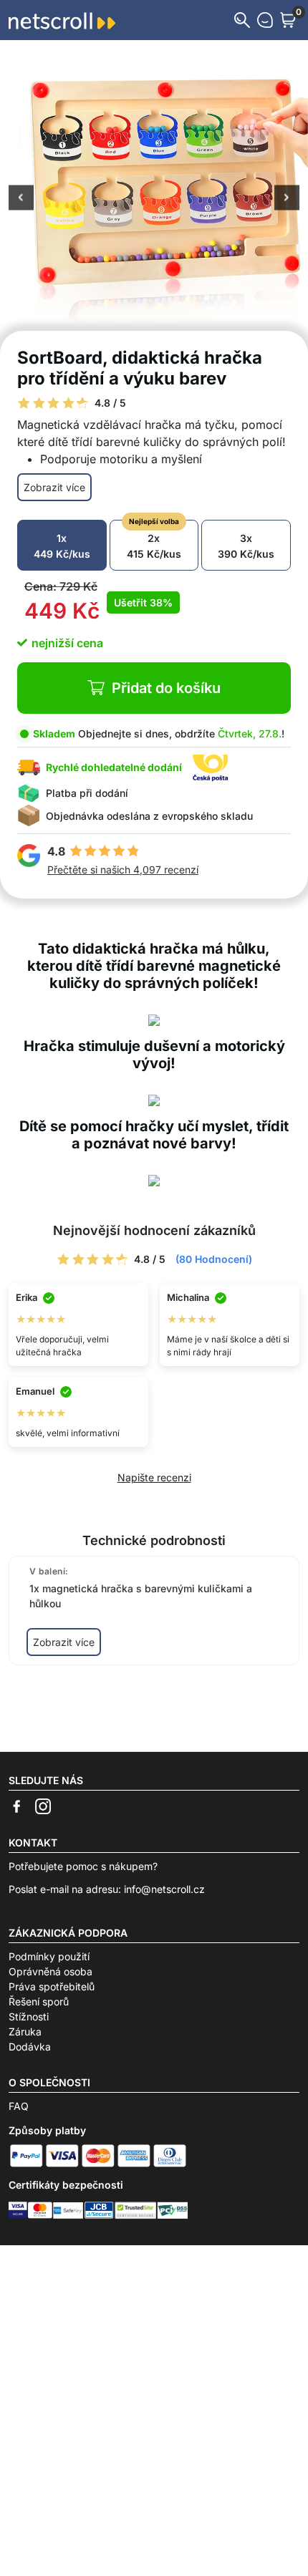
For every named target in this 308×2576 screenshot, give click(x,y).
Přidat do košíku (166, 688)
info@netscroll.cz (164, 1889)
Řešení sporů (39, 2001)
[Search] (242, 20)
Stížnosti (29, 2016)
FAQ (19, 2106)
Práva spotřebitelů (52, 1986)
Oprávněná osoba (50, 1971)
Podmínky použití (49, 1956)
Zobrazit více (54, 487)
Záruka (25, 2032)
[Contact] (265, 20)
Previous (21, 199)
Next (287, 199)
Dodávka (30, 2047)
